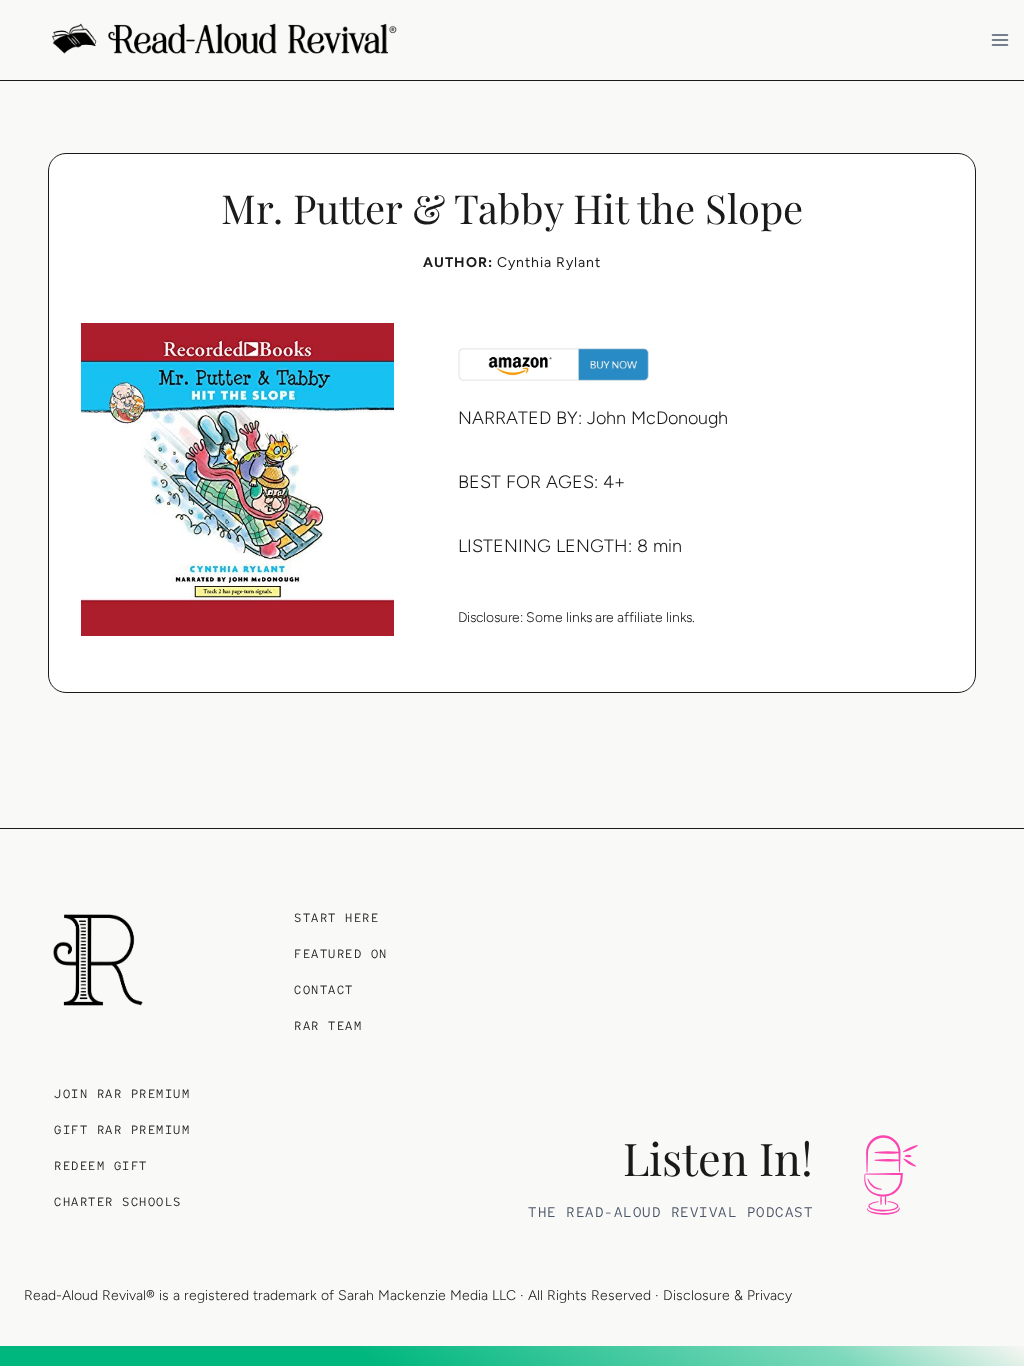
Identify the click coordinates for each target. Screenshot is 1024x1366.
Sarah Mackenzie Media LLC (427, 1295)
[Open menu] (1003, 39)
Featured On (341, 954)
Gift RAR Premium (122, 1130)
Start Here (336, 918)
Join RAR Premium (122, 1094)
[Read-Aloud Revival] (98, 960)
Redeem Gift (101, 1166)
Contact (324, 990)
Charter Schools (118, 1202)
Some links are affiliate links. (610, 617)
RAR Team (328, 1026)
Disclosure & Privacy (727, 1295)
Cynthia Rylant (549, 262)
